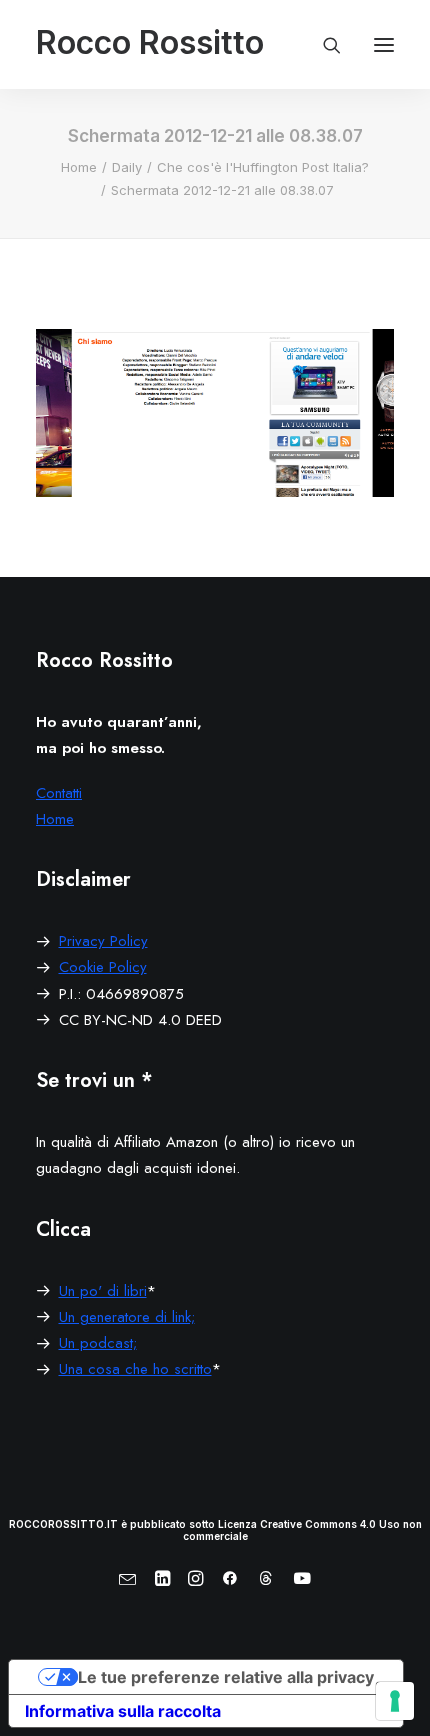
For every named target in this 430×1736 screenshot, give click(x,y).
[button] (384, 44)
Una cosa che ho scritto (135, 1369)
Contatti (59, 793)
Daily (127, 167)
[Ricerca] (323, 45)
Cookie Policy (103, 967)
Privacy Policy (103, 941)
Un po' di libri (103, 1291)
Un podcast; (98, 1343)
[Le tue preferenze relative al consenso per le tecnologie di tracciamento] (395, 1701)
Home (79, 167)
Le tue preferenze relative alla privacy (226, 1677)
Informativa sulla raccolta (123, 1711)
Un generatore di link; (127, 1317)
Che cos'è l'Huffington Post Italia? (263, 167)
